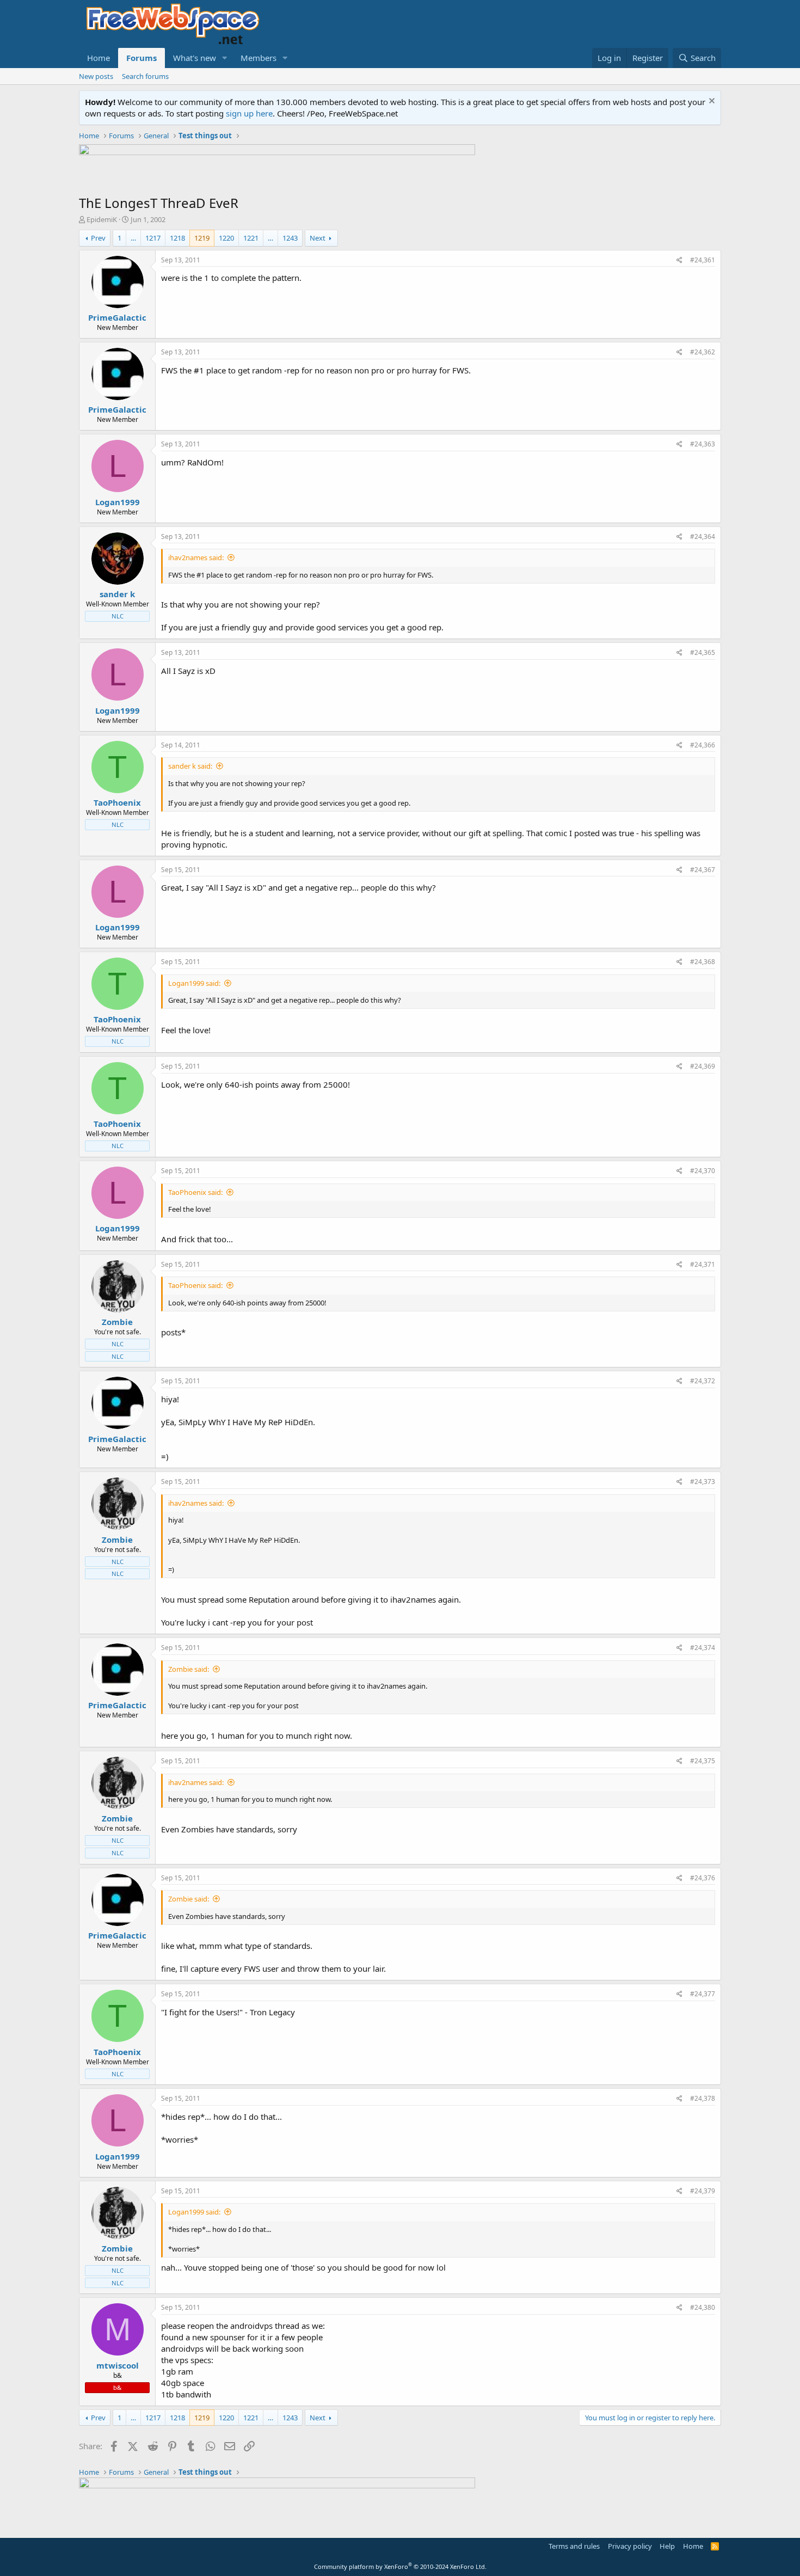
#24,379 (703, 2191)
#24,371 (703, 1264)
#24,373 (703, 1482)
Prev (98, 238)
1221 (251, 238)
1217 (153, 238)
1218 (177, 238)
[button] (225, 58)
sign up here (249, 113)
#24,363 (703, 444)
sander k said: (190, 766)
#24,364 (703, 536)
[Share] (679, 260)
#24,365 (703, 652)
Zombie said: (189, 1669)
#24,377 (703, 1994)
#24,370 (703, 1171)
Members (259, 58)
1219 (202, 238)
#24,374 (703, 1648)
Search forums (145, 76)
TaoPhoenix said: (195, 1192)
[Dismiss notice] (710, 102)
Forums (141, 58)
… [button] (133, 238)
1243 (290, 238)
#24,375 (703, 1761)
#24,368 (703, 962)
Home (99, 58)
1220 (226, 238)
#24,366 (703, 745)
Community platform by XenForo (400, 2566)
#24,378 (703, 2098)
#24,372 (703, 1381)
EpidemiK (102, 219)
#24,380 (703, 2307)
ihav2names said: (196, 557)
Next (318, 238)
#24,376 (703, 1878)
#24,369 (703, 1066)
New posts (96, 76)
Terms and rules (574, 2546)
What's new (195, 58)
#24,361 (703, 260)
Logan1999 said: (194, 983)
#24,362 (703, 352)
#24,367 (703, 870)
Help (667, 2546)
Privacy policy (630, 2546)
